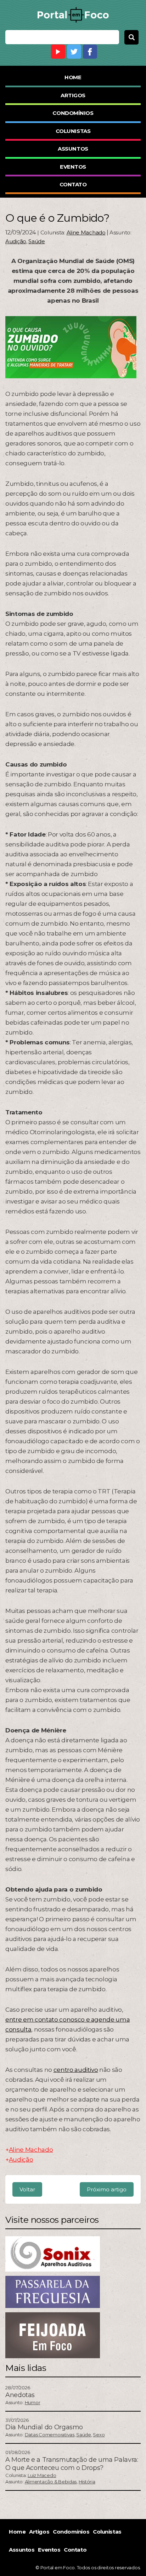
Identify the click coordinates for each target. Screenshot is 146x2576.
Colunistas (73, 131)
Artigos (73, 95)
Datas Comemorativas (50, 2435)
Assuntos (73, 149)
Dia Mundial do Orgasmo (44, 2427)
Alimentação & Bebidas (51, 2482)
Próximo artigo (107, 2189)
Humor (33, 2402)
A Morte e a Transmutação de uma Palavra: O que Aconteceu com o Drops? (72, 2464)
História (87, 2482)
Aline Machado (86, 232)
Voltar (27, 2189)
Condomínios (73, 113)
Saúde (37, 241)
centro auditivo (76, 2070)
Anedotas (20, 2395)
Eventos (73, 167)
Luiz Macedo (42, 2475)
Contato (73, 184)
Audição (16, 241)
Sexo (99, 2435)
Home (73, 77)
